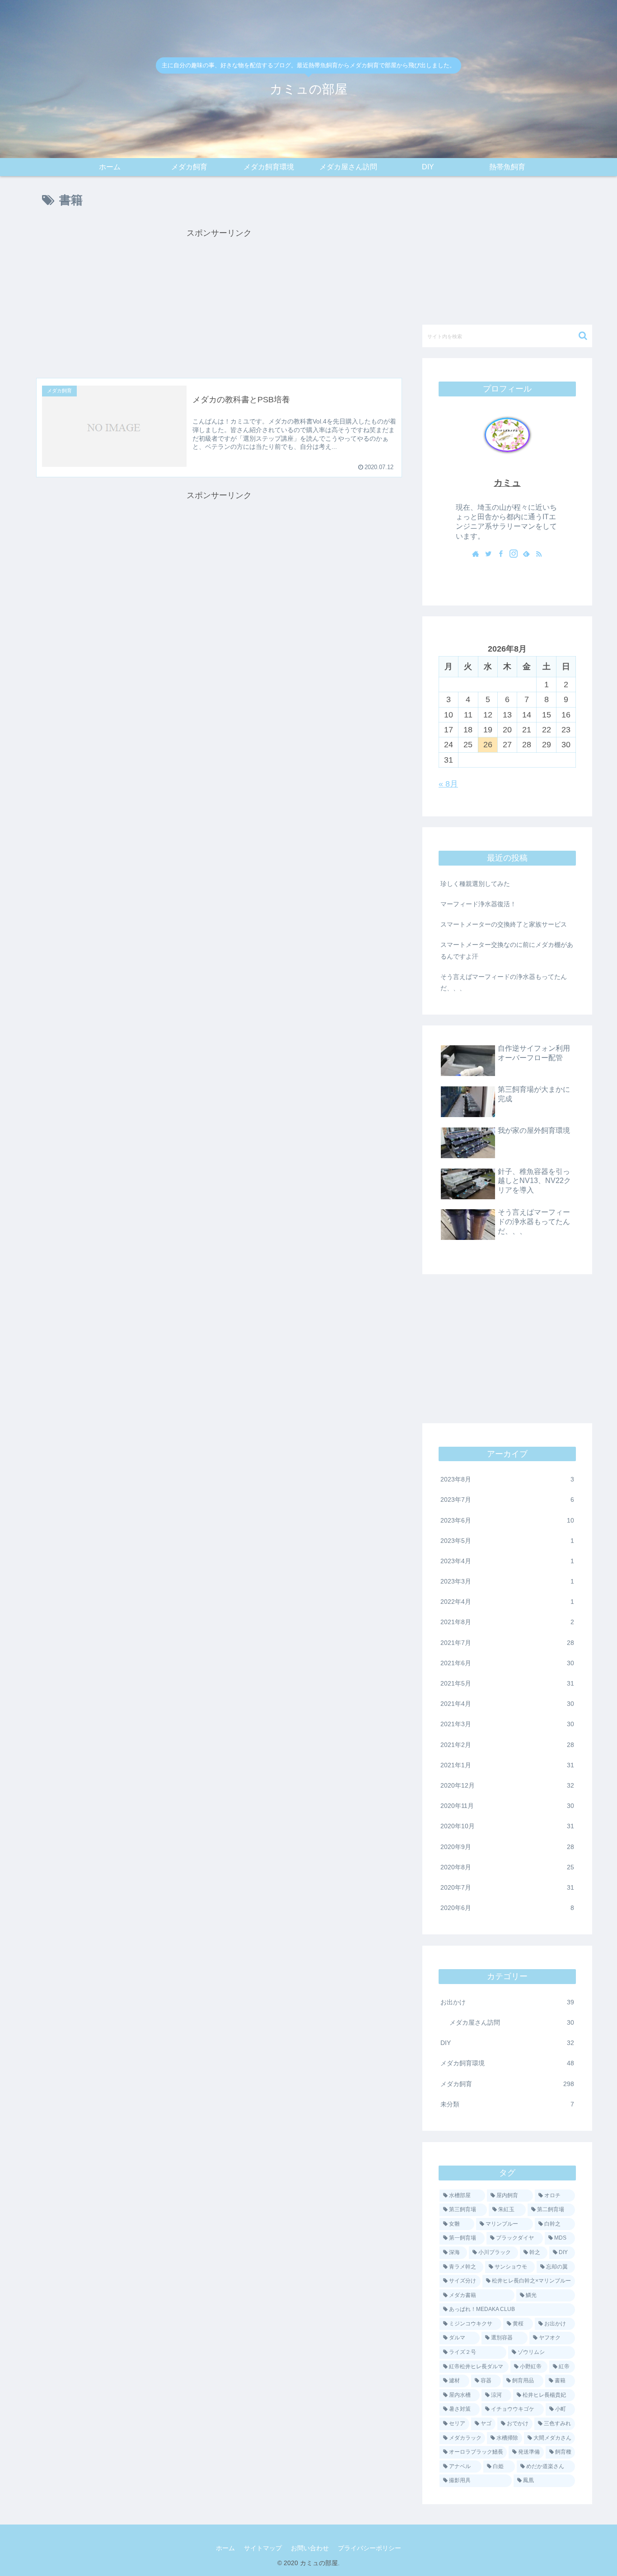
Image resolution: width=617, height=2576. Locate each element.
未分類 (507, 2104)
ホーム (225, 2548)
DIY (507, 2043)
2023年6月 (507, 1520)
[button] (583, 336)
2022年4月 (507, 1602)
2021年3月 (507, 1724)
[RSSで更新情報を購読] (539, 554)
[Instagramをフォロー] (514, 554)
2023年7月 (507, 1500)
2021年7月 (507, 1642)
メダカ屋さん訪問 (512, 2022)
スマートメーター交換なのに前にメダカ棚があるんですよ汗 (507, 950)
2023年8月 (507, 1479)
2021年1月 (507, 1765)
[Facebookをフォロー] (501, 554)
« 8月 (448, 784)
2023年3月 (507, 1581)
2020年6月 (507, 1908)
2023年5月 (507, 1541)
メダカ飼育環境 (507, 2063)
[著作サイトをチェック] (476, 554)
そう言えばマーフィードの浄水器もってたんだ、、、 (504, 982)
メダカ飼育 (507, 2083)
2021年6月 (507, 1663)
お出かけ (507, 2002)
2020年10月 (507, 1826)
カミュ (507, 483)
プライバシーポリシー (369, 2548)
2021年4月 (507, 1704)
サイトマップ (263, 2548)
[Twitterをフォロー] (488, 554)
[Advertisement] (219, 303)
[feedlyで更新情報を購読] (526, 554)
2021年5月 (507, 1683)
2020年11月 (507, 1806)
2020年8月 (507, 1867)
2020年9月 (507, 1846)
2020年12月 (507, 1785)
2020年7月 (507, 1887)
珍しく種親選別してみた (475, 884)
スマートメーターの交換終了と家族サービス (504, 924)
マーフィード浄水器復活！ (478, 904)
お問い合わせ (310, 2548)
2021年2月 (507, 1744)
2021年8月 (507, 1622)
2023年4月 (507, 1561)
